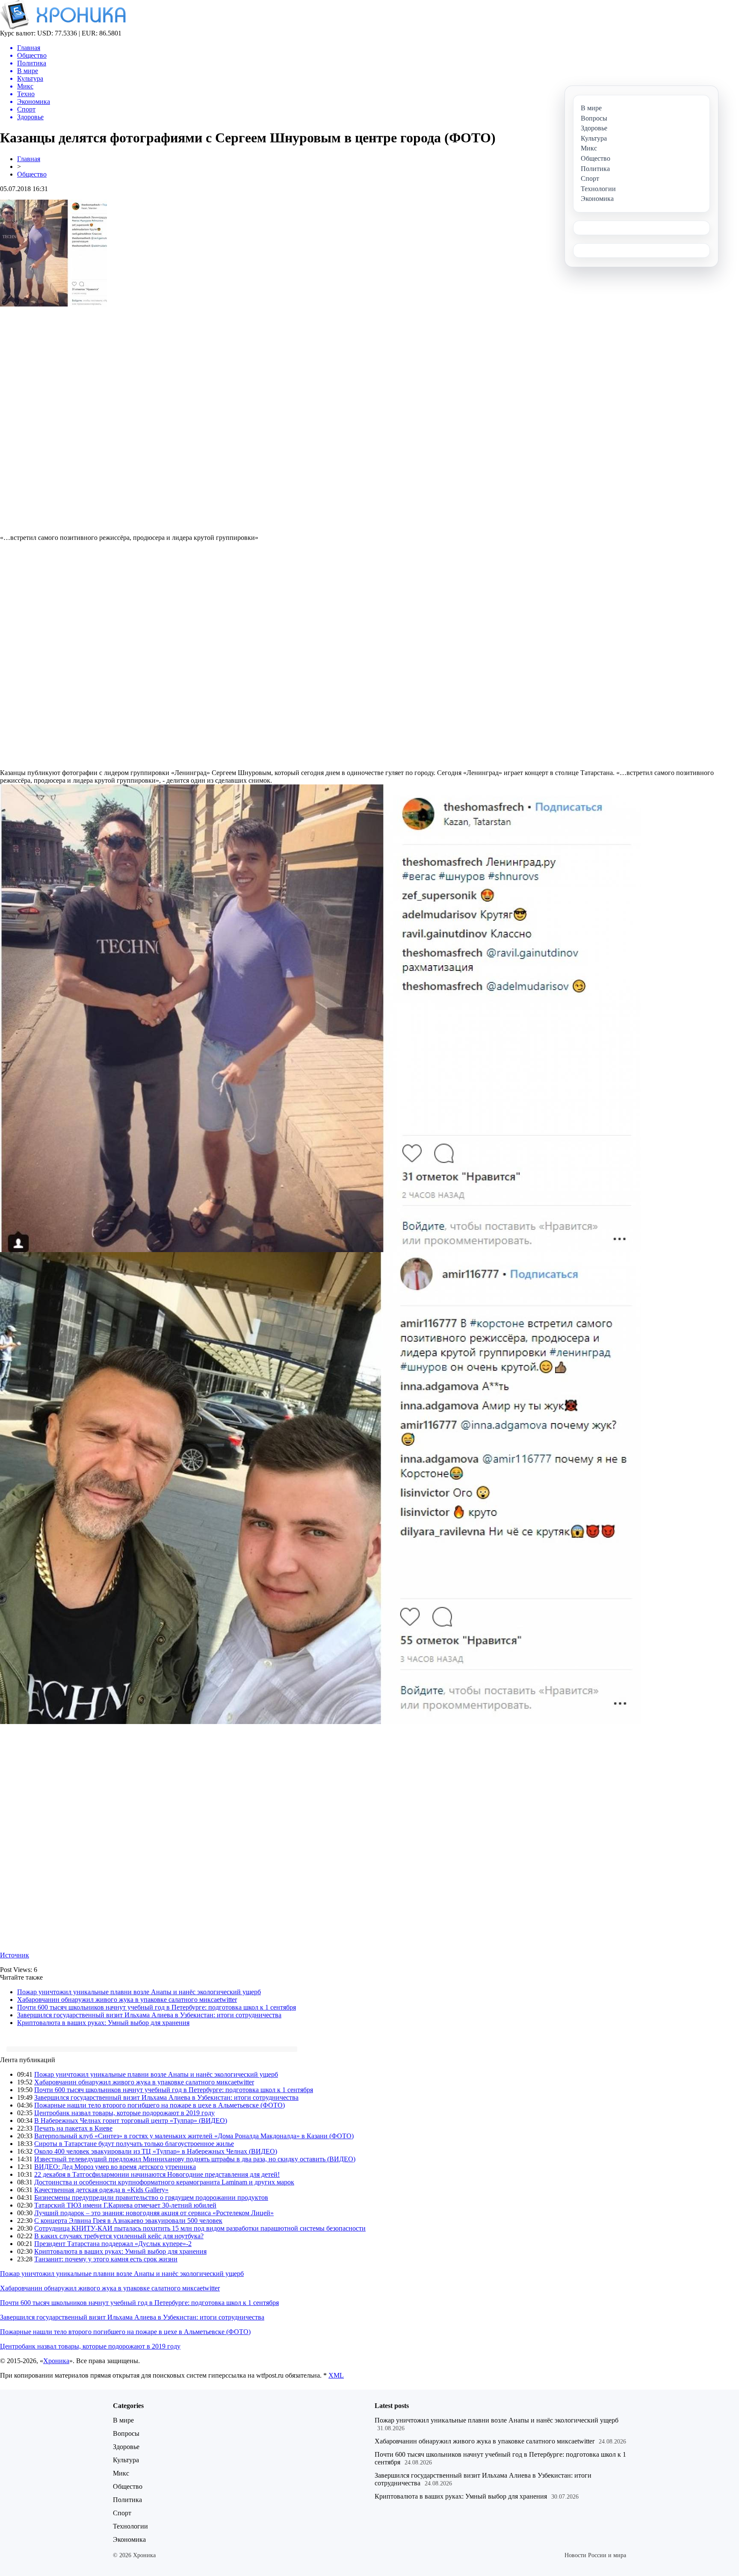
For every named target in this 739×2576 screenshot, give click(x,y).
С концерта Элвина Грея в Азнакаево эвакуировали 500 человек (128, 2221)
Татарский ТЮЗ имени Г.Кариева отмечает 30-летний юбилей (125, 2205)
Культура (126, 2460)
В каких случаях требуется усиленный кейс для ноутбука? (119, 2236)
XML (336, 2375)
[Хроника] (63, 27)
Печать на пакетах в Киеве (73, 2128)
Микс (121, 2473)
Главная (29, 159)
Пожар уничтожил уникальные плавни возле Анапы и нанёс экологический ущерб (139, 1992)
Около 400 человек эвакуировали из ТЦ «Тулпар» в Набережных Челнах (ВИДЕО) (156, 2151)
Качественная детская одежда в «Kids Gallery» (101, 2190)
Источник (15, 1955)
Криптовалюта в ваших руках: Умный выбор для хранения (103, 2023)
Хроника (56, 2361)
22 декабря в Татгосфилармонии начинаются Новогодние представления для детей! (157, 2174)
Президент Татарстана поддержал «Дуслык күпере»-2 (113, 2244)
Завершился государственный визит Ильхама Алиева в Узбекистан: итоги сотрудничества (149, 2015)
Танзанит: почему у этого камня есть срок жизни (106, 2259)
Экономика (129, 2539)
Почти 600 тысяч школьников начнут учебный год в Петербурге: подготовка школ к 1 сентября (157, 2007)
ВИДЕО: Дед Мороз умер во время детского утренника (115, 2167)
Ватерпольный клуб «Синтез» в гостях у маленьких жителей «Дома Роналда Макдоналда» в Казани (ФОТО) (194, 2136)
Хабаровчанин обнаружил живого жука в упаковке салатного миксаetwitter (127, 2000)
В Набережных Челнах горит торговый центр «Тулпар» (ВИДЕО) (131, 2121)
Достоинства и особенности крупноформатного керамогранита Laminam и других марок (164, 2182)
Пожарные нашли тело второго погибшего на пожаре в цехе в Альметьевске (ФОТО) (160, 2105)
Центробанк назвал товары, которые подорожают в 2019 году (124, 2113)
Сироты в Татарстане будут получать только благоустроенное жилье (134, 2144)
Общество (32, 174)
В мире (123, 2420)
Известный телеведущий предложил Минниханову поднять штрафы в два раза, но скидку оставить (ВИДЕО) (195, 2159)
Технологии (130, 2526)
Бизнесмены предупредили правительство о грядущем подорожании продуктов (151, 2197)
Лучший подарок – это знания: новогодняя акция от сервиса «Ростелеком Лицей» (154, 2213)
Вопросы (126, 2433)
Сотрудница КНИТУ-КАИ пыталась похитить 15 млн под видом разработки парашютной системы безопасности (200, 2228)
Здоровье (126, 2447)
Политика (127, 2500)
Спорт (122, 2513)
